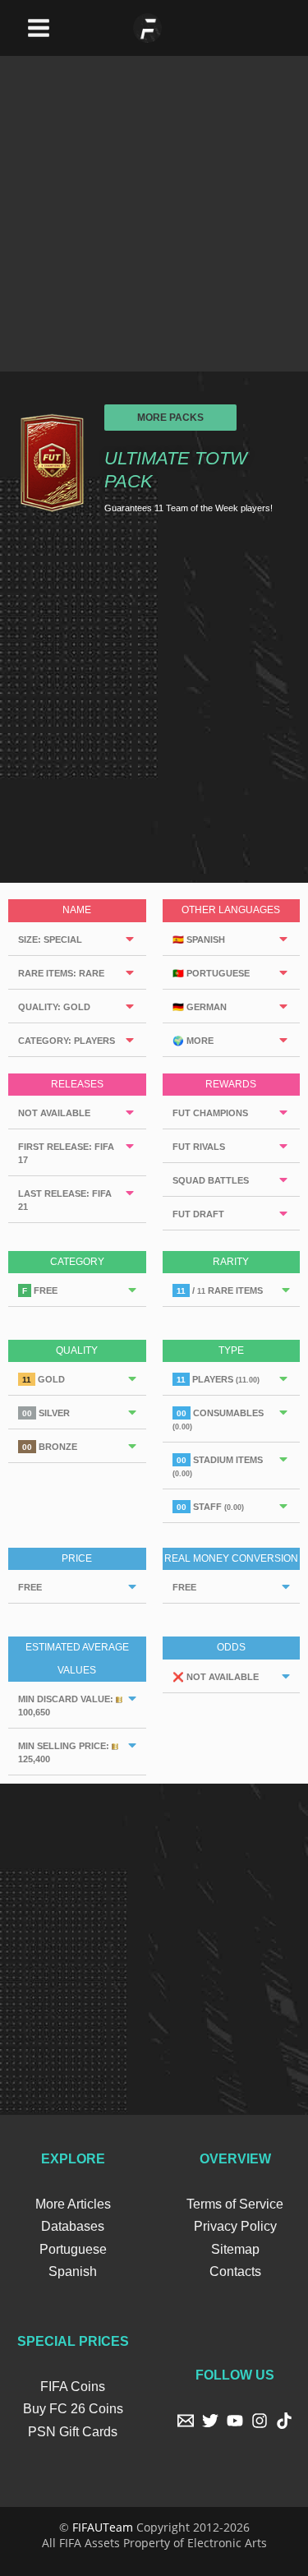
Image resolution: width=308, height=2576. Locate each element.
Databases (73, 2226)
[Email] (186, 2421)
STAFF (210, 1507)
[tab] (77, 939)
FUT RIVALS (199, 1147)
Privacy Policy (235, 2226)
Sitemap (235, 2249)
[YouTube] (235, 2421)
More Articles (73, 2204)
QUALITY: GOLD (54, 1007)
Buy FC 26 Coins (73, 2409)
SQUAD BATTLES (211, 1180)
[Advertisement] (154, 210)
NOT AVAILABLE (54, 1113)
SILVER (46, 1413)
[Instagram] (260, 2421)
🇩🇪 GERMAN (200, 1007)
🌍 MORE (193, 1041)
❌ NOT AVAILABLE (216, 1677)
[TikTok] (284, 2421)
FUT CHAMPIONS (210, 1113)
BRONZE (50, 1447)
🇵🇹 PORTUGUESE (211, 973)
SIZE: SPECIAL (50, 939)
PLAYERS (218, 1379)
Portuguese (73, 2249)
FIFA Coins (73, 2387)
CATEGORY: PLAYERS (67, 1041)
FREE (40, 1290)
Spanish (73, 2271)
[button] (170, 418)
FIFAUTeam (103, 2527)
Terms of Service (235, 2204)
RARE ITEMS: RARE (61, 973)
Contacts (235, 2271)
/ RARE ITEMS (220, 1290)
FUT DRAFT (198, 1214)
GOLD (44, 1379)
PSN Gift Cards (73, 2432)
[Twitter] (210, 2421)
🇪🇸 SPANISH (199, 939)
